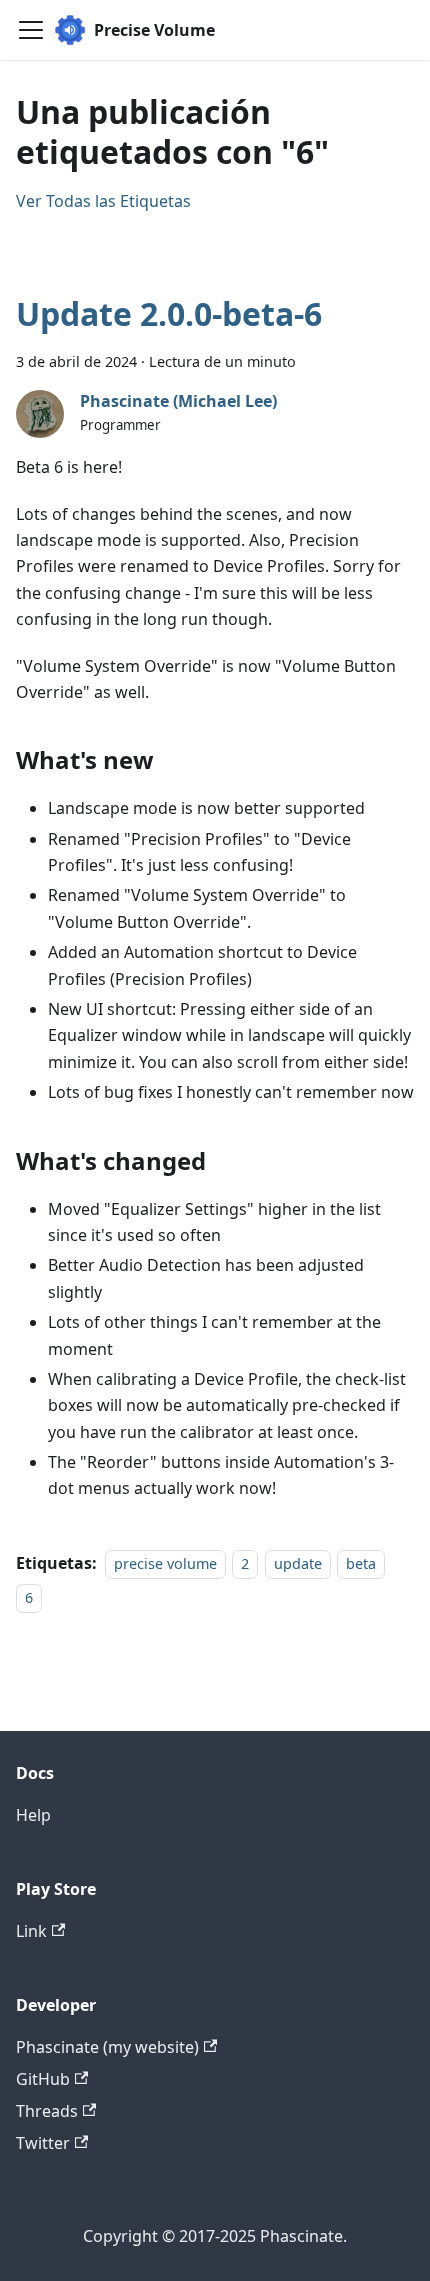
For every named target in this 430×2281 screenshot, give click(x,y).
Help (33, 1815)
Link (31, 1931)
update (298, 1563)
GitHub (43, 2079)
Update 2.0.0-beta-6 (169, 313)
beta (361, 1563)
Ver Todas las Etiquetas (103, 201)
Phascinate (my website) (107, 2047)
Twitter (43, 2143)
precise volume (165, 1563)
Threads (47, 2111)
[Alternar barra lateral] (31, 30)
